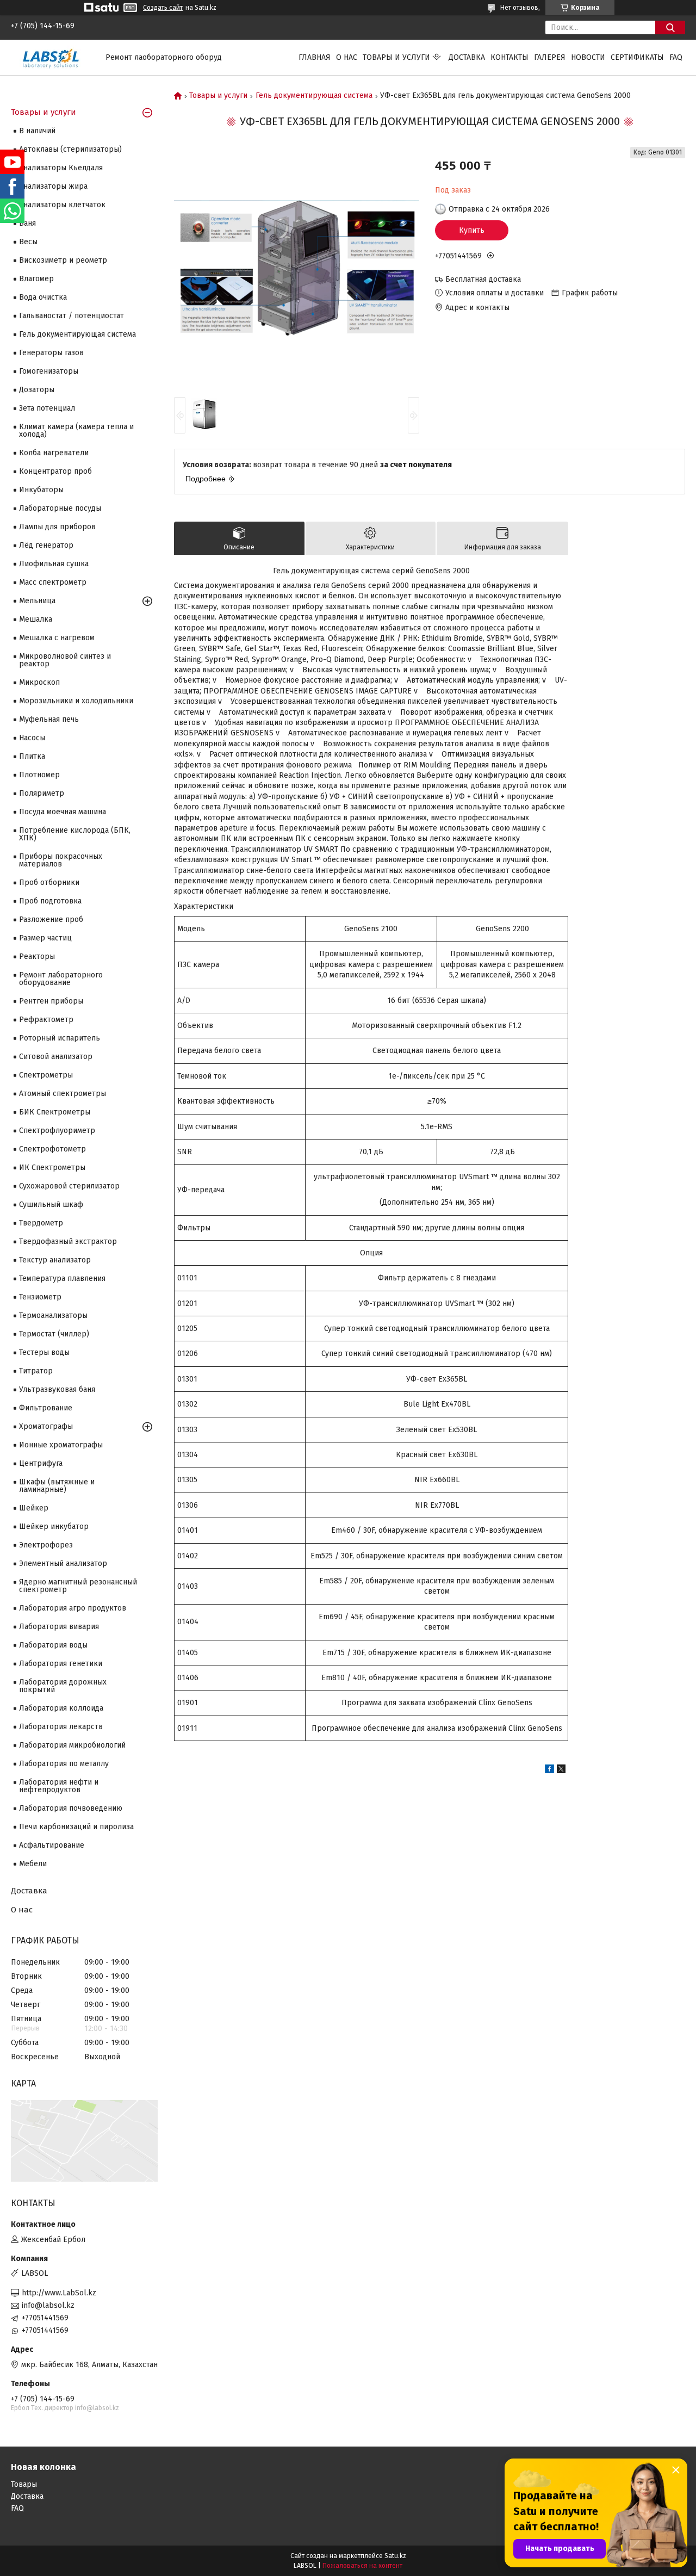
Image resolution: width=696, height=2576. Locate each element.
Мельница (37, 601)
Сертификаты (637, 57)
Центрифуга (41, 1463)
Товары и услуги (396, 57)
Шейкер (34, 1508)
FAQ (676, 57)
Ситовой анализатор (56, 1057)
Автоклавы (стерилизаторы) (70, 149)
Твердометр (41, 1223)
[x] (561, 1771)
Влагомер (36, 279)
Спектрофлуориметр (57, 1131)
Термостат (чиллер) (54, 1334)
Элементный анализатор (63, 1563)
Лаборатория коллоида (61, 1708)
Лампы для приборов (57, 527)
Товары (24, 2484)
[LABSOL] (52, 57)
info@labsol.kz (48, 2305)
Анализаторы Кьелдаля (61, 168)
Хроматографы (46, 1426)
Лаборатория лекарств (61, 1727)
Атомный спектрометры (63, 1094)
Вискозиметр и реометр (63, 260)
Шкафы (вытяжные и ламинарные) (57, 1486)
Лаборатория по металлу (64, 1764)
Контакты (509, 57)
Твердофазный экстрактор (68, 1241)
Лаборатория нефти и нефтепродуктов (59, 1786)
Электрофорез (46, 1545)
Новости (588, 57)
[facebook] (549, 1771)
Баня (27, 223)
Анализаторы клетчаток (62, 205)
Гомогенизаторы (49, 371)
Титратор (36, 1371)
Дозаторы (37, 390)
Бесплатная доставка (483, 279)
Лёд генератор (46, 545)
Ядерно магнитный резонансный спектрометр (78, 1586)
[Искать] (670, 27)
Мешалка (36, 619)
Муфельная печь (49, 719)
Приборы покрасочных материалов (61, 860)
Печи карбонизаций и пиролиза (76, 1827)
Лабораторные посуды (60, 508)
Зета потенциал (47, 408)
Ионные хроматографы (61, 1445)
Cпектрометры (46, 1075)
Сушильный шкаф (51, 1205)
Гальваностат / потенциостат (72, 316)
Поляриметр (42, 793)
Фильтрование (46, 1408)
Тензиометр (40, 1297)
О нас (347, 57)
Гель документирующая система (314, 96)
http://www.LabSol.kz (59, 2293)
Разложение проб (51, 919)
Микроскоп (39, 682)
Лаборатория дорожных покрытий (63, 1686)
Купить (472, 230)
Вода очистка (43, 297)
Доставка (467, 57)
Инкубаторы (41, 490)
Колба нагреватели (54, 453)
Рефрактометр (46, 1020)
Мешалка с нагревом (57, 638)
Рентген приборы (51, 1001)
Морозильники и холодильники (76, 701)
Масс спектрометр (53, 582)
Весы (28, 242)
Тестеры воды (44, 1352)
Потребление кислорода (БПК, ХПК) (75, 834)
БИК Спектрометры (55, 1112)
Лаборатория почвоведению (71, 1808)
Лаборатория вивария (59, 1627)
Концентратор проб (55, 471)
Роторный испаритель (60, 1038)
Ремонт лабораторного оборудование (61, 979)
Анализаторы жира (53, 186)
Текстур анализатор (55, 1260)
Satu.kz (395, 2556)
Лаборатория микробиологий (72, 1745)
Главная (315, 57)
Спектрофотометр (52, 1149)
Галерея (550, 57)
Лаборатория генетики (61, 1664)
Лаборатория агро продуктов (73, 1608)
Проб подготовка (50, 901)
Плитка (32, 756)
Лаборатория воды (53, 1645)
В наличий (37, 131)
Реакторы (37, 956)
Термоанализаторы (53, 1315)
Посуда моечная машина (63, 812)
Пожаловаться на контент (362, 2566)
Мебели (33, 1864)
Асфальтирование (52, 1845)
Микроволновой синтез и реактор (65, 660)
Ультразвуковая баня (57, 1389)
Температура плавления (62, 1278)
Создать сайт (163, 8)
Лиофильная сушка (54, 564)
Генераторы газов (51, 353)
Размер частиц (45, 938)
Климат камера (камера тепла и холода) (76, 431)
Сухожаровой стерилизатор (69, 1186)
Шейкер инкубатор (54, 1527)
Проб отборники (49, 883)
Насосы (32, 738)
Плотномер (39, 775)
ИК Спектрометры (52, 1168)
